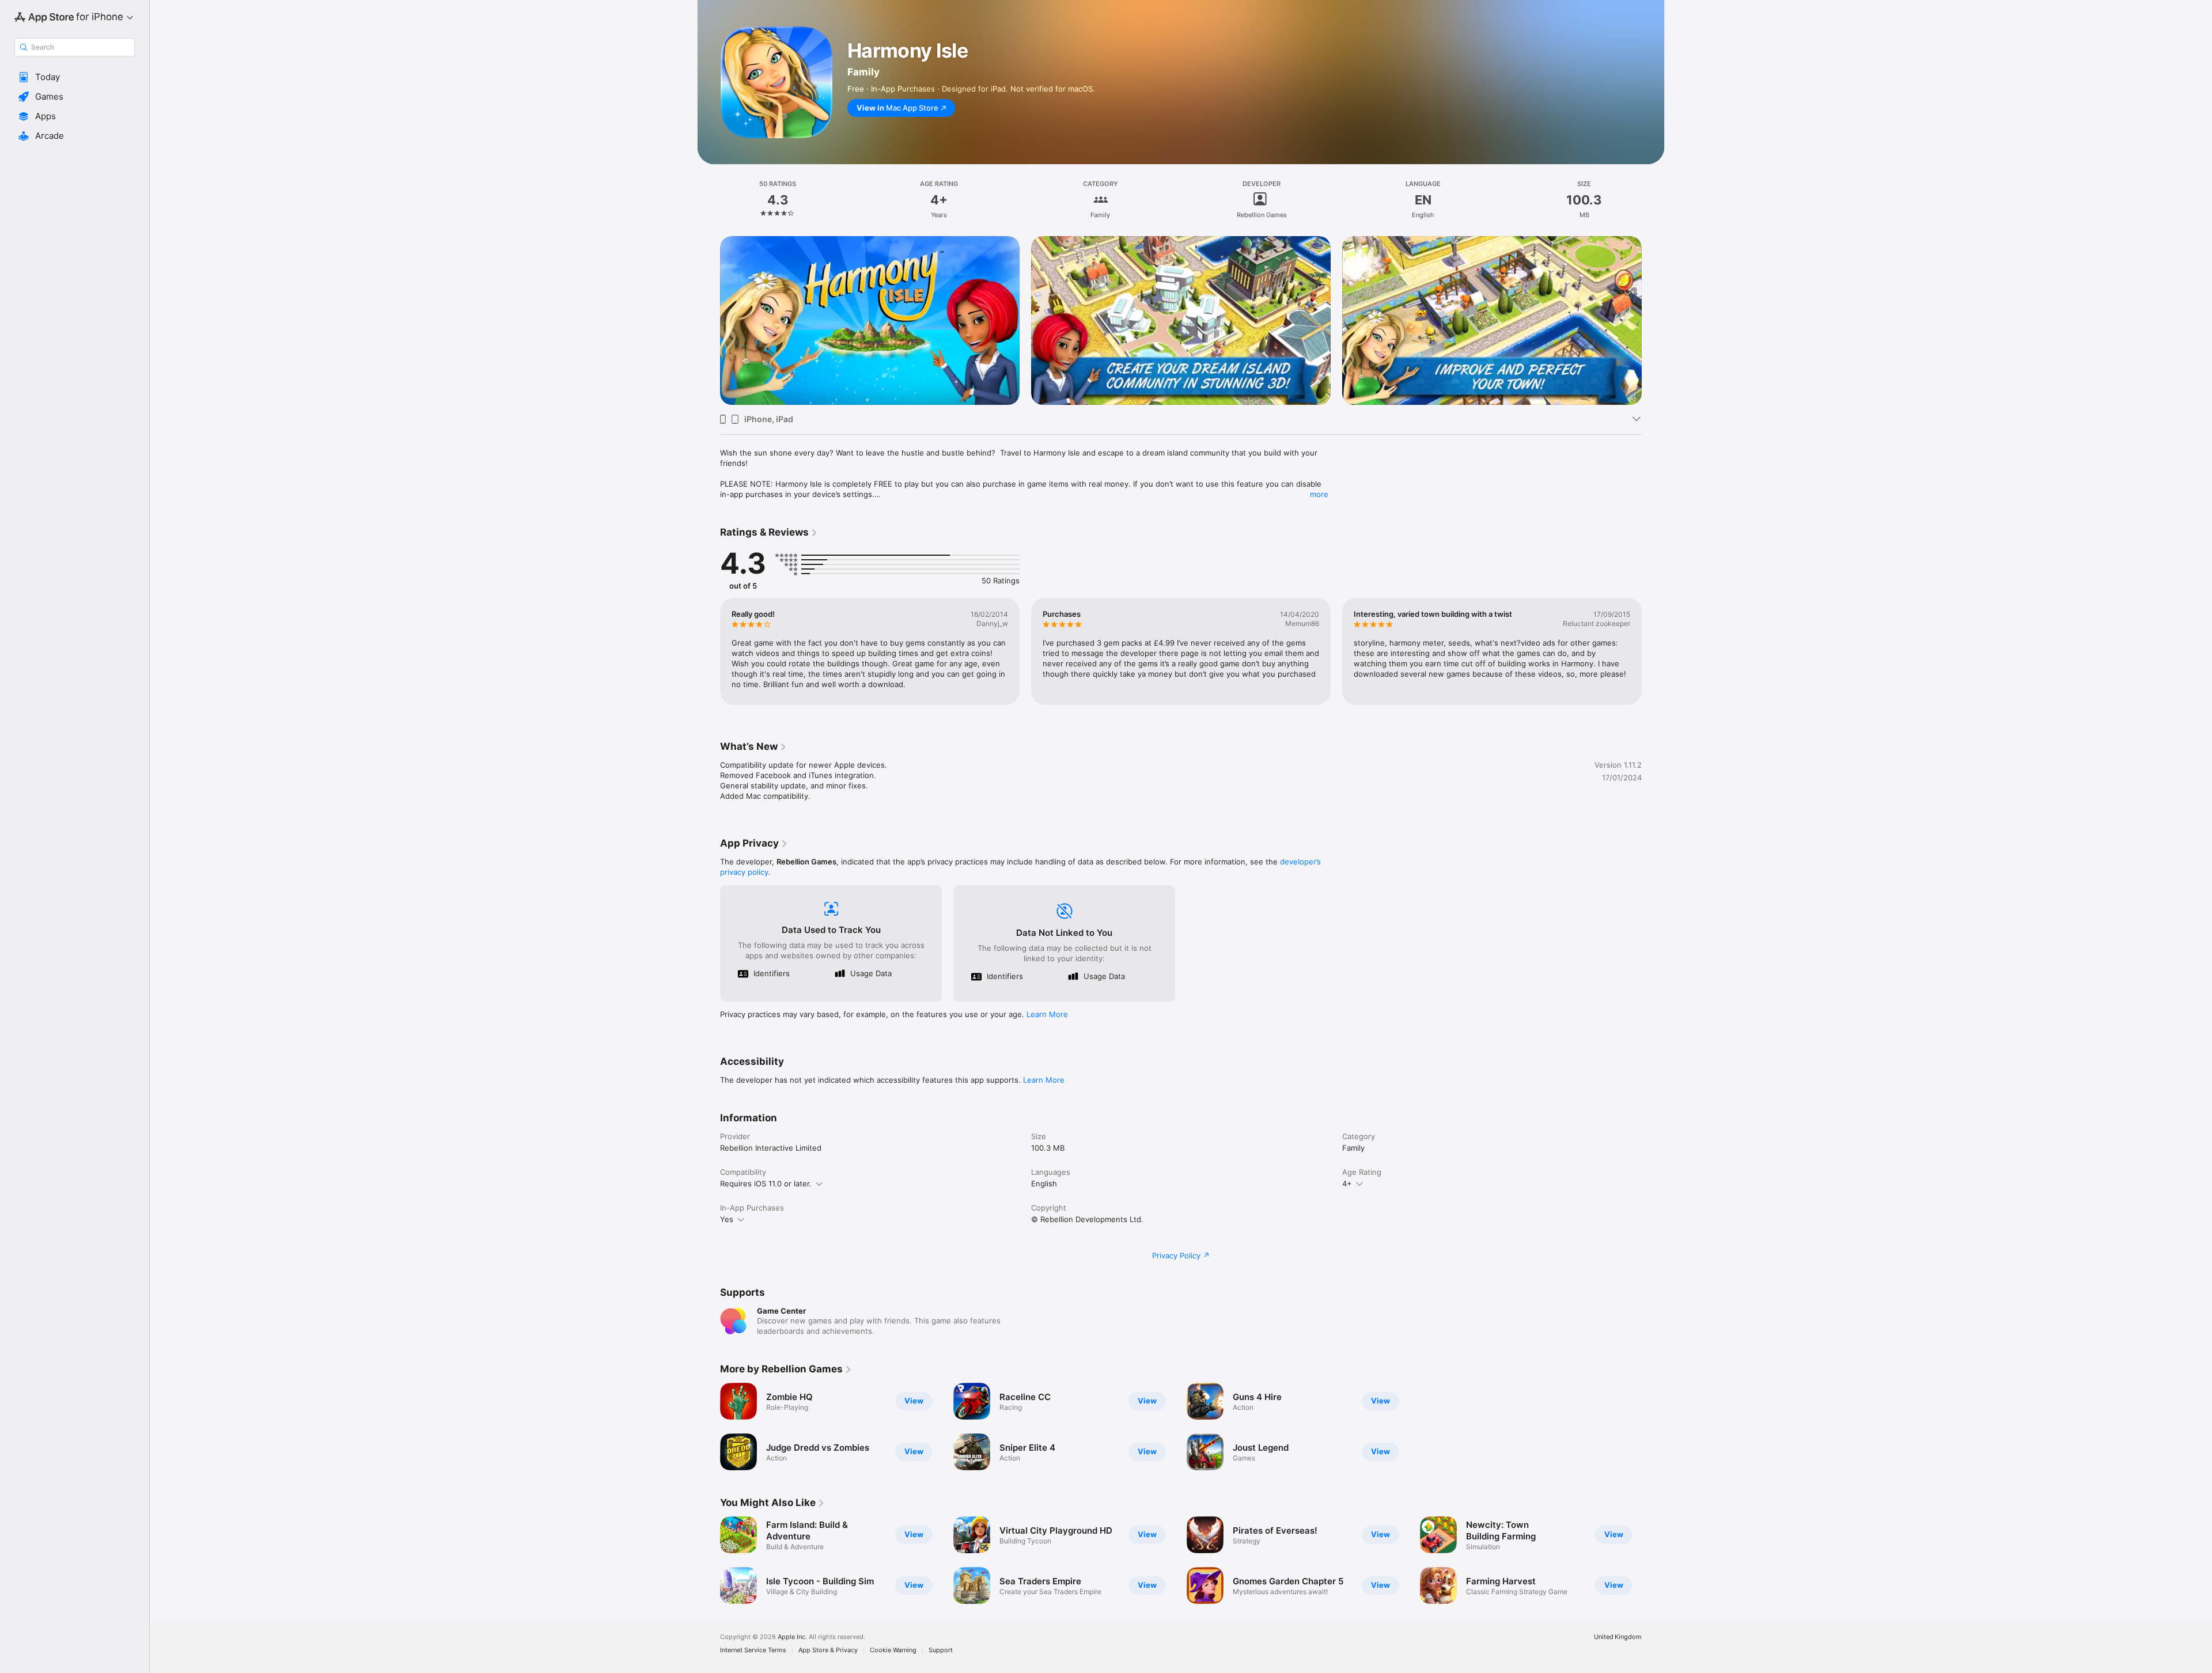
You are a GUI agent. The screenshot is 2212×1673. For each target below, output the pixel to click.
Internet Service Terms (753, 1650)
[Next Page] (1653, 304)
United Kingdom (1618, 1637)
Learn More (1047, 1014)
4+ (1347, 1183)
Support (941, 1650)
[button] (75, 77)
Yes (727, 1219)
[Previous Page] (709, 304)
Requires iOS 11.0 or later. (766, 1183)
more (1319, 494)
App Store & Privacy (828, 1650)
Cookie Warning (893, 1650)
